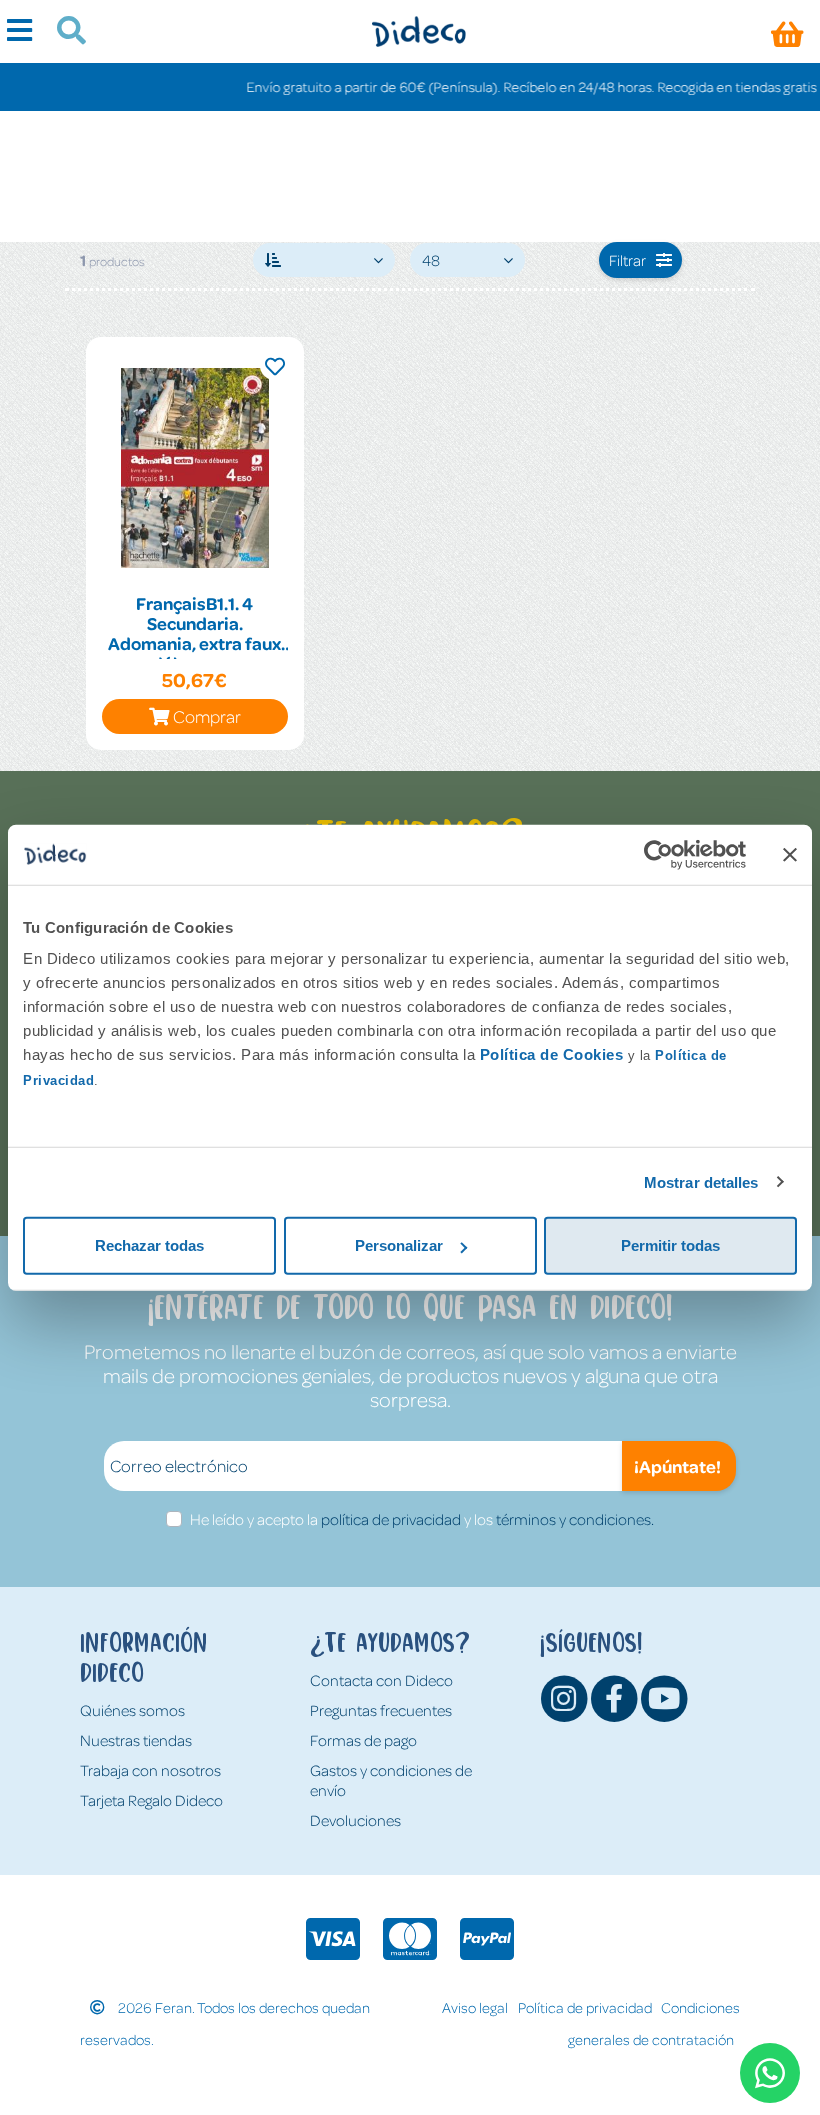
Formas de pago (363, 1740)
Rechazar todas (149, 1245)
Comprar (207, 716)
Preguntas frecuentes (381, 1710)
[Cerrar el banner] (790, 854)
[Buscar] (63, 33)
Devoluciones (355, 1820)
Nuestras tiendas (136, 1740)
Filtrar (627, 260)
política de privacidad (391, 1519)
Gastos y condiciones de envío (391, 1780)
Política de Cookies (552, 1054)
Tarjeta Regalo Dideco (151, 1800)
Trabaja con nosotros (150, 1770)
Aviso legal (475, 2007)
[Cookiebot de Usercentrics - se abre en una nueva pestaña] (658, 854)
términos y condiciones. (575, 1519)
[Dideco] (418, 31)
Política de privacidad (585, 2007)
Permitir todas (670, 1245)
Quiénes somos (132, 1710)
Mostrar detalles (701, 1181)
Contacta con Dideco (381, 1680)
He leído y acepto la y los (422, 1519)
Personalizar (399, 1245)
